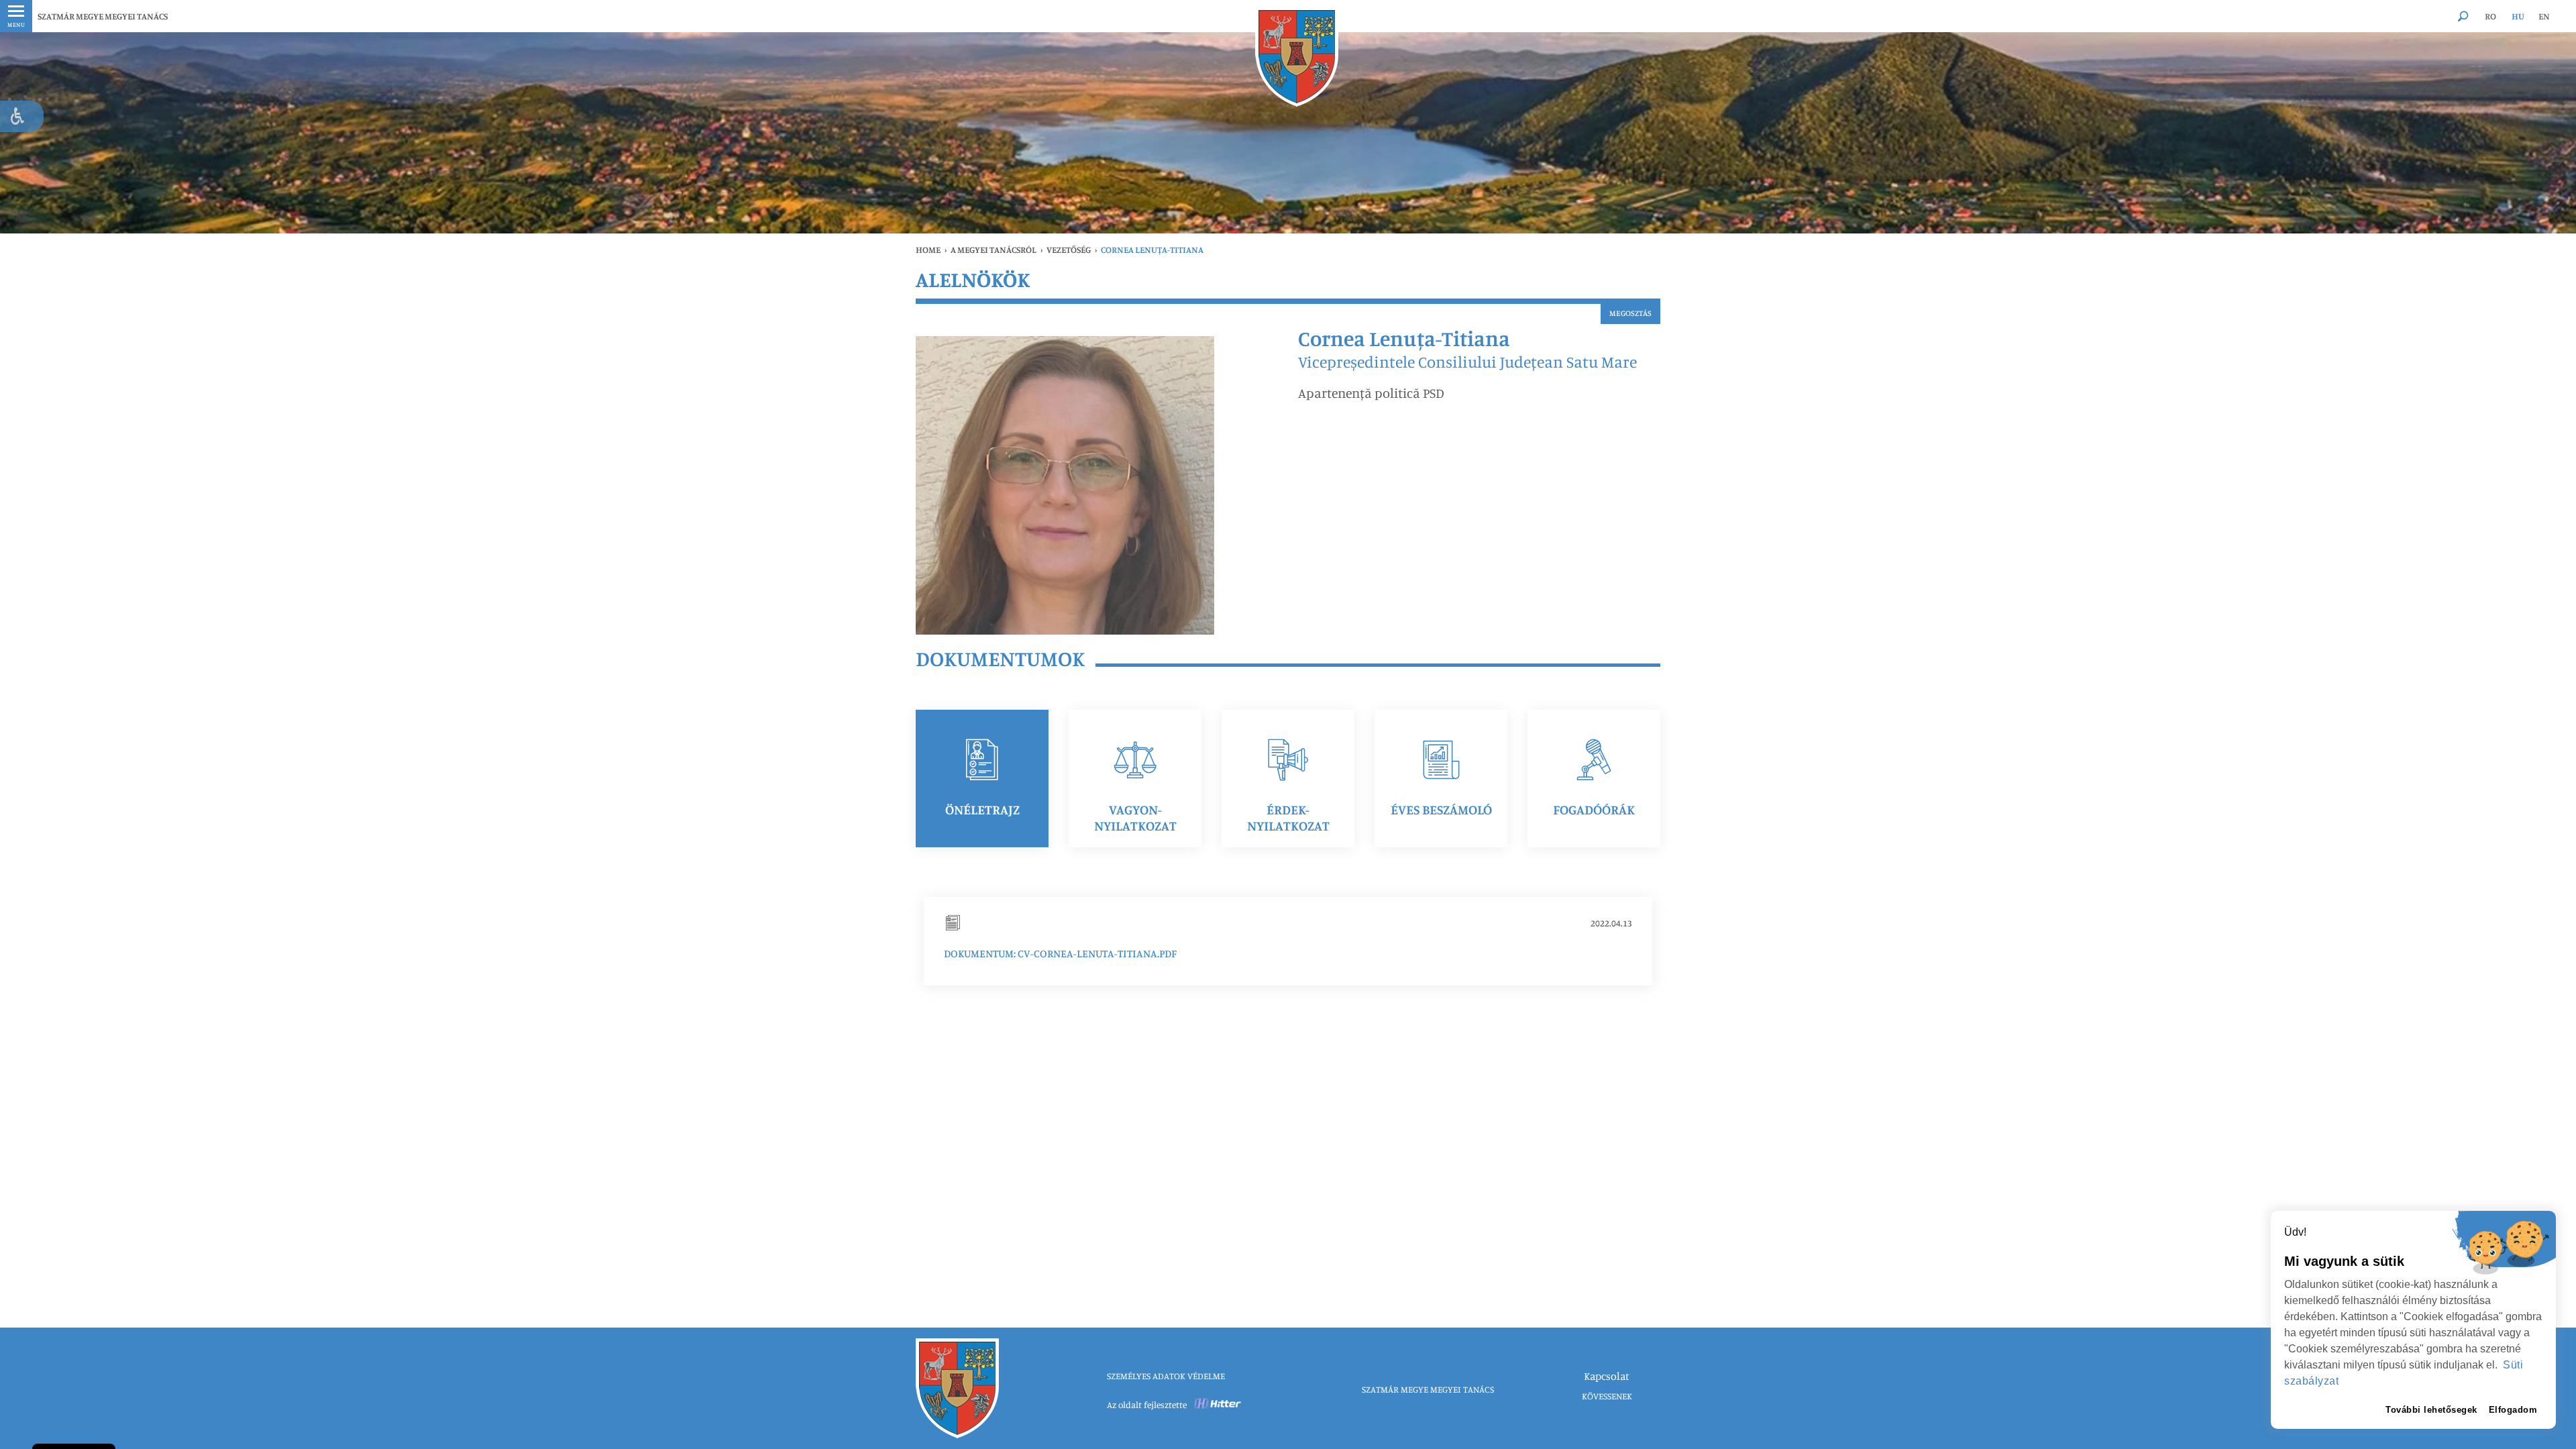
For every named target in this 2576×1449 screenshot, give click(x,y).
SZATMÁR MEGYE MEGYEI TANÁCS (103, 16)
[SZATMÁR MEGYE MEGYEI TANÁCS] (1297, 57)
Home (928, 250)
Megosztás (1630, 313)
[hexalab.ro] (1218, 1405)
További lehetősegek (2431, 1410)
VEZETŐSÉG (1069, 250)
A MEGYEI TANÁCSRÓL (994, 250)
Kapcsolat (1607, 1376)
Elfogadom (2513, 1410)
